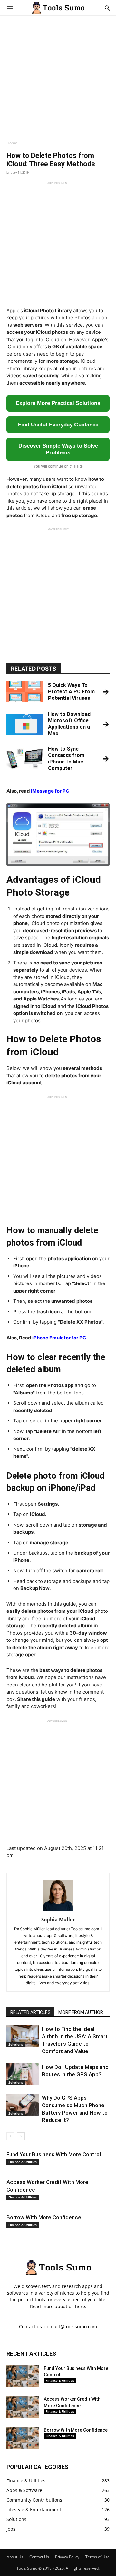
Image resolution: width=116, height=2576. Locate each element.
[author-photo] (58, 1910)
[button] (10, 8)
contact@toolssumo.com (71, 2327)
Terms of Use (97, 2557)
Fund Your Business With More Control (54, 2154)
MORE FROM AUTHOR (81, 2012)
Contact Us (39, 2557)
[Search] (107, 8)
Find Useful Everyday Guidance (58, 425)
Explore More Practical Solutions (58, 403)
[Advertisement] (58, 82)
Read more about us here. (58, 2306)
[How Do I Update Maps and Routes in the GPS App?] (23, 2074)
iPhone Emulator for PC (59, 1338)
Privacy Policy (67, 2557)
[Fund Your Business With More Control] (23, 2376)
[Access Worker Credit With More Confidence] (23, 2407)
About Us (15, 2557)
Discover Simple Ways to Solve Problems (58, 449)
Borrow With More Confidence (44, 2217)
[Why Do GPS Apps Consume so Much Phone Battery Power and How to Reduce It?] (23, 2105)
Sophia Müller (58, 1919)
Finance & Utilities (23, 2162)
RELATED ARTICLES (30, 2012)
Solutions (16, 2044)
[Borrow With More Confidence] (23, 2438)
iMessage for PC (50, 791)
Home (12, 143)
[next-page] (21, 2136)
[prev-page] (10, 2136)
